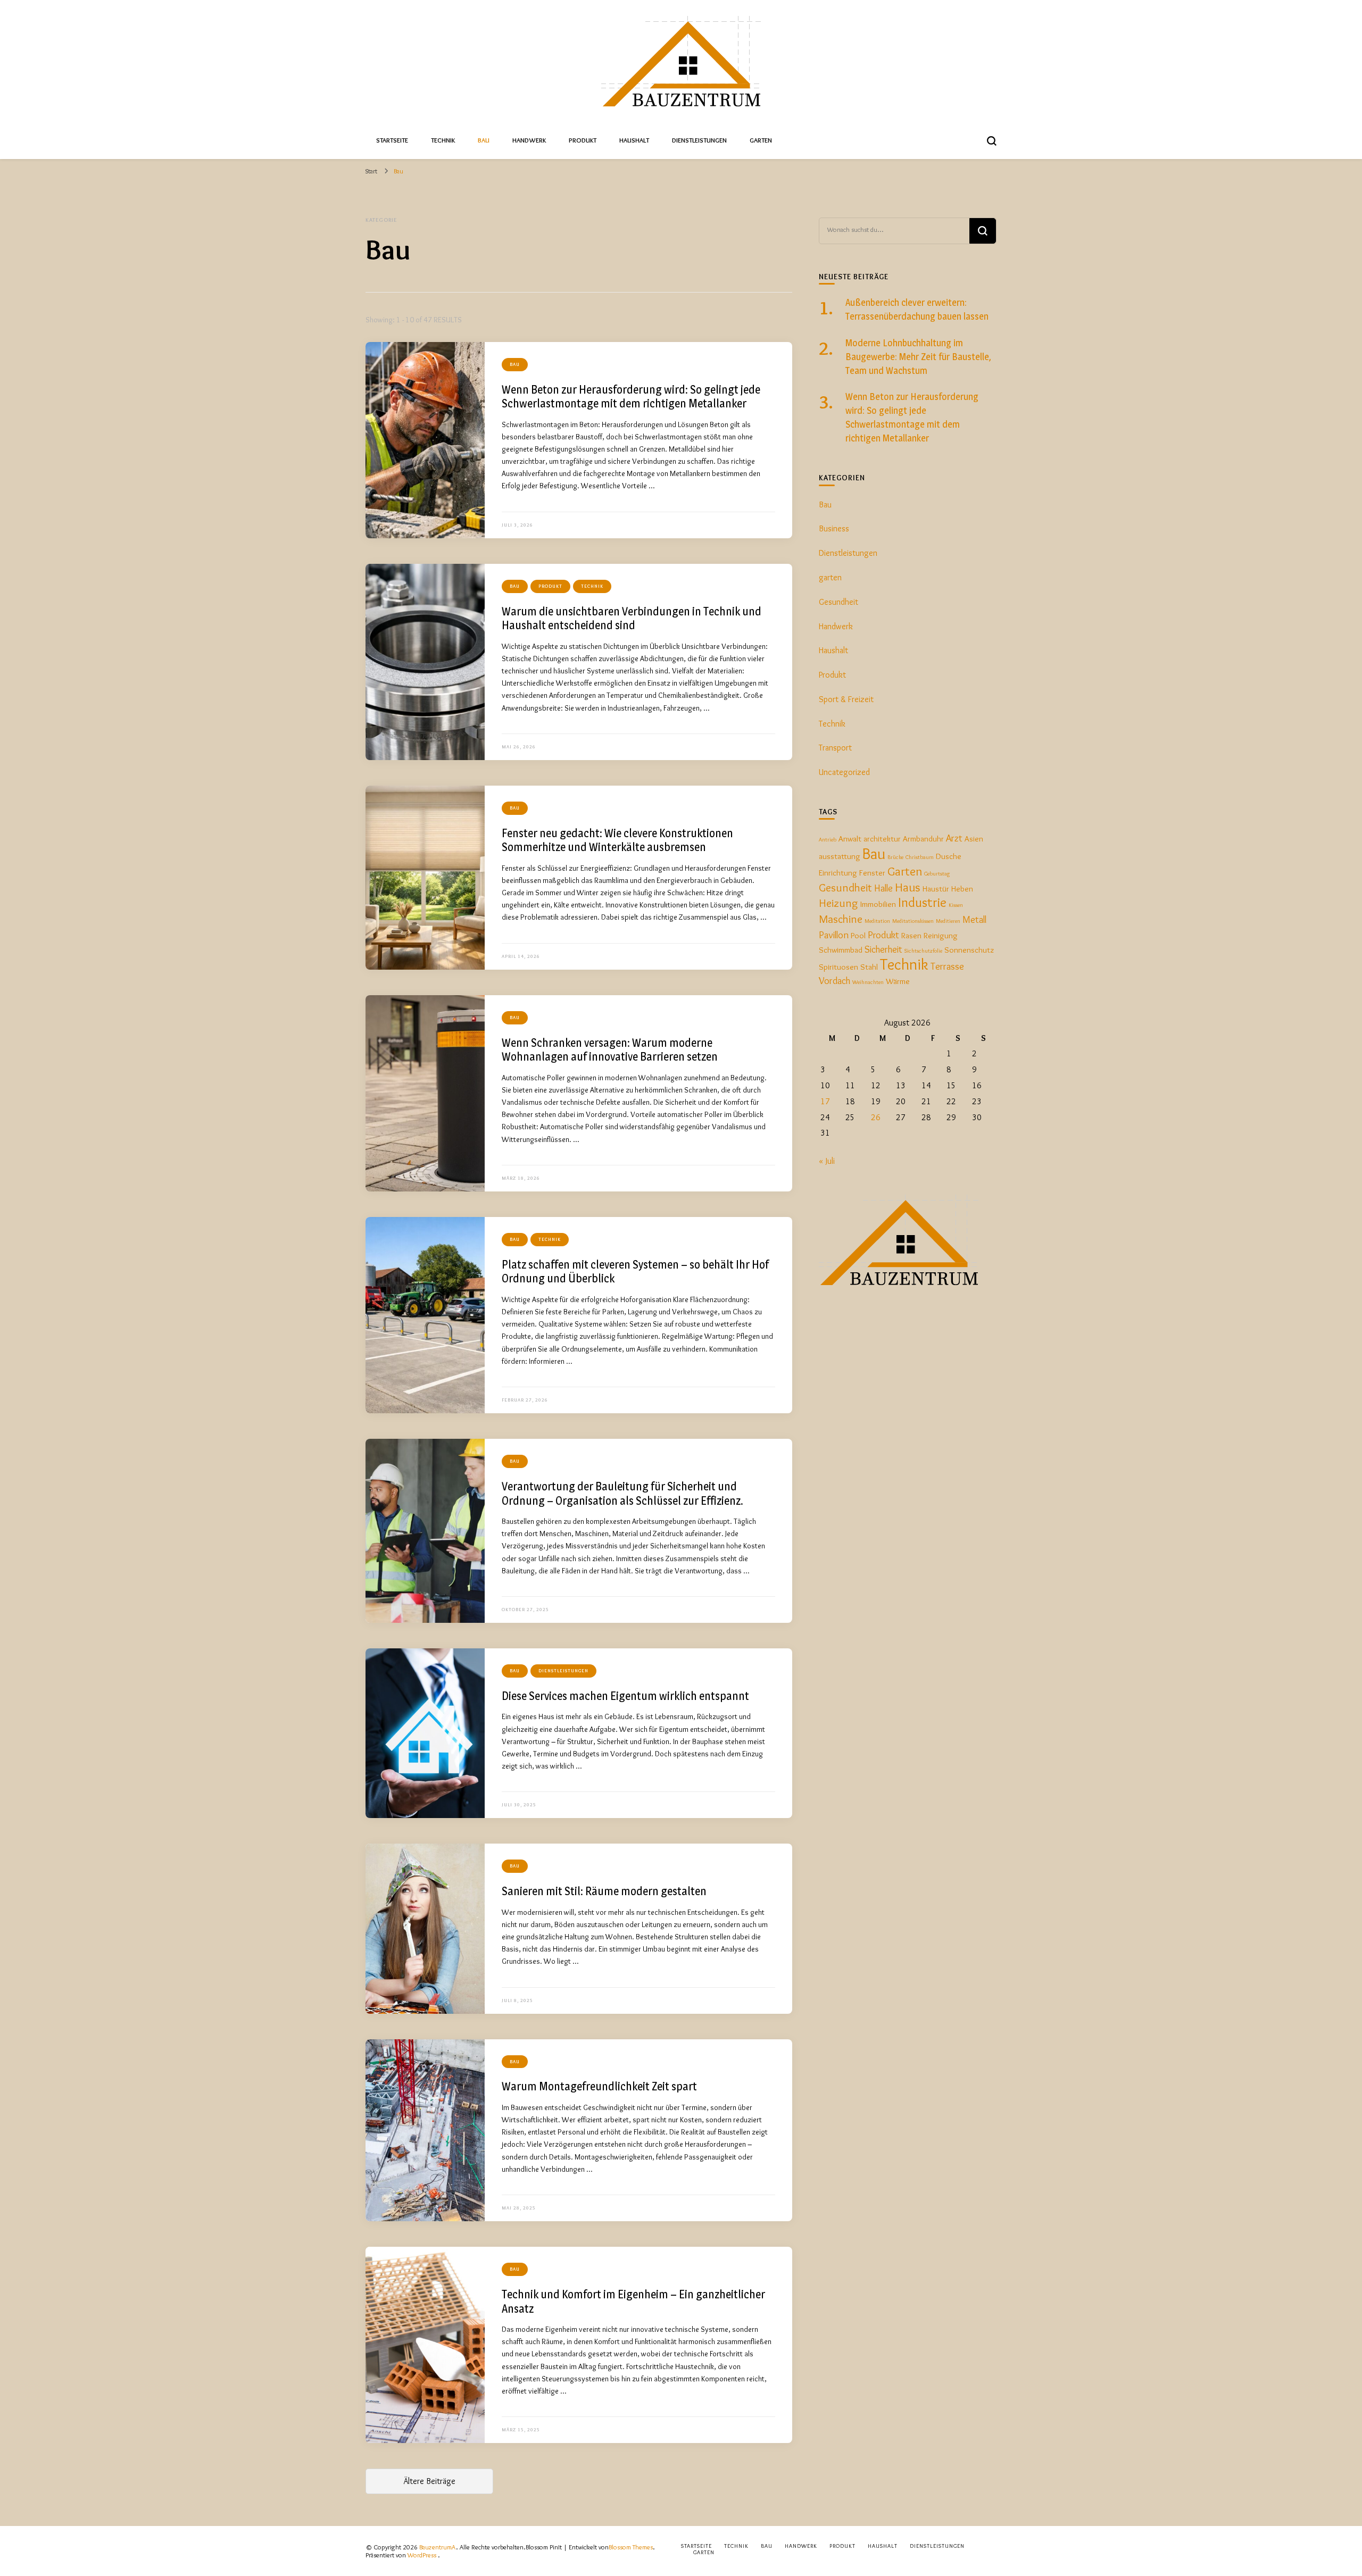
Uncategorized (844, 772)
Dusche (949, 856)
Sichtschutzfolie (923, 951)
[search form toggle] (992, 141)
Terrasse (947, 966)
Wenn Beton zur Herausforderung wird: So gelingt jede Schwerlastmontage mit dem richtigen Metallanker (631, 397)
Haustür (936, 889)
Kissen (956, 905)
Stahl (869, 967)
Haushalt (634, 140)
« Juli (827, 1161)
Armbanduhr (923, 839)
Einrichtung (838, 873)
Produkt (583, 140)
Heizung (838, 903)
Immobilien (878, 904)
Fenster (872, 873)
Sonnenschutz (969, 950)
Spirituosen (838, 967)
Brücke (895, 857)
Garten (761, 140)
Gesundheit (838, 602)
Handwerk (529, 140)
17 (825, 1101)
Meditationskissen (913, 921)
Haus (908, 887)
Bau (484, 140)
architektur (882, 839)
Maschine (841, 919)
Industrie (922, 902)
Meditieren (948, 921)
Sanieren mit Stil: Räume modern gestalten (604, 1891)
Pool (858, 935)
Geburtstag (937, 874)
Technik (443, 140)
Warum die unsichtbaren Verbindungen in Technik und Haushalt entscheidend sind (632, 618)
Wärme (898, 981)
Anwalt (850, 839)
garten (830, 577)
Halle (883, 888)
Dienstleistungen (699, 140)
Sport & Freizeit (846, 699)
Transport (835, 748)
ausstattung (840, 856)
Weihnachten (868, 982)
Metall (974, 919)
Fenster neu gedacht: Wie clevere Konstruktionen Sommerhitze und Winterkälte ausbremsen (617, 840)
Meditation (877, 921)
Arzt (954, 838)
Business (834, 528)
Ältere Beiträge (429, 2481)
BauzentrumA (438, 2547)
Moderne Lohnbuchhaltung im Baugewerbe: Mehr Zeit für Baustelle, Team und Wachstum (918, 357)
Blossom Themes (631, 2547)
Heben (962, 889)
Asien (974, 839)
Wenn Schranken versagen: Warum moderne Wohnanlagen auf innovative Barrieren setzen (610, 1050)
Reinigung (941, 935)
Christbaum (920, 857)
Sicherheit (883, 949)
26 (876, 1117)
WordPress (422, 2555)
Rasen (911, 935)
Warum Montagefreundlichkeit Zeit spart (599, 2086)
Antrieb (828, 840)
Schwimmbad (841, 950)
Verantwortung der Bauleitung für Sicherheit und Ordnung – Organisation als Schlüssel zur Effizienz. (622, 1493)
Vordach (834, 981)
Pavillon (834, 935)
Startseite (392, 140)
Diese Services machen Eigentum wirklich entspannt (625, 1696)
